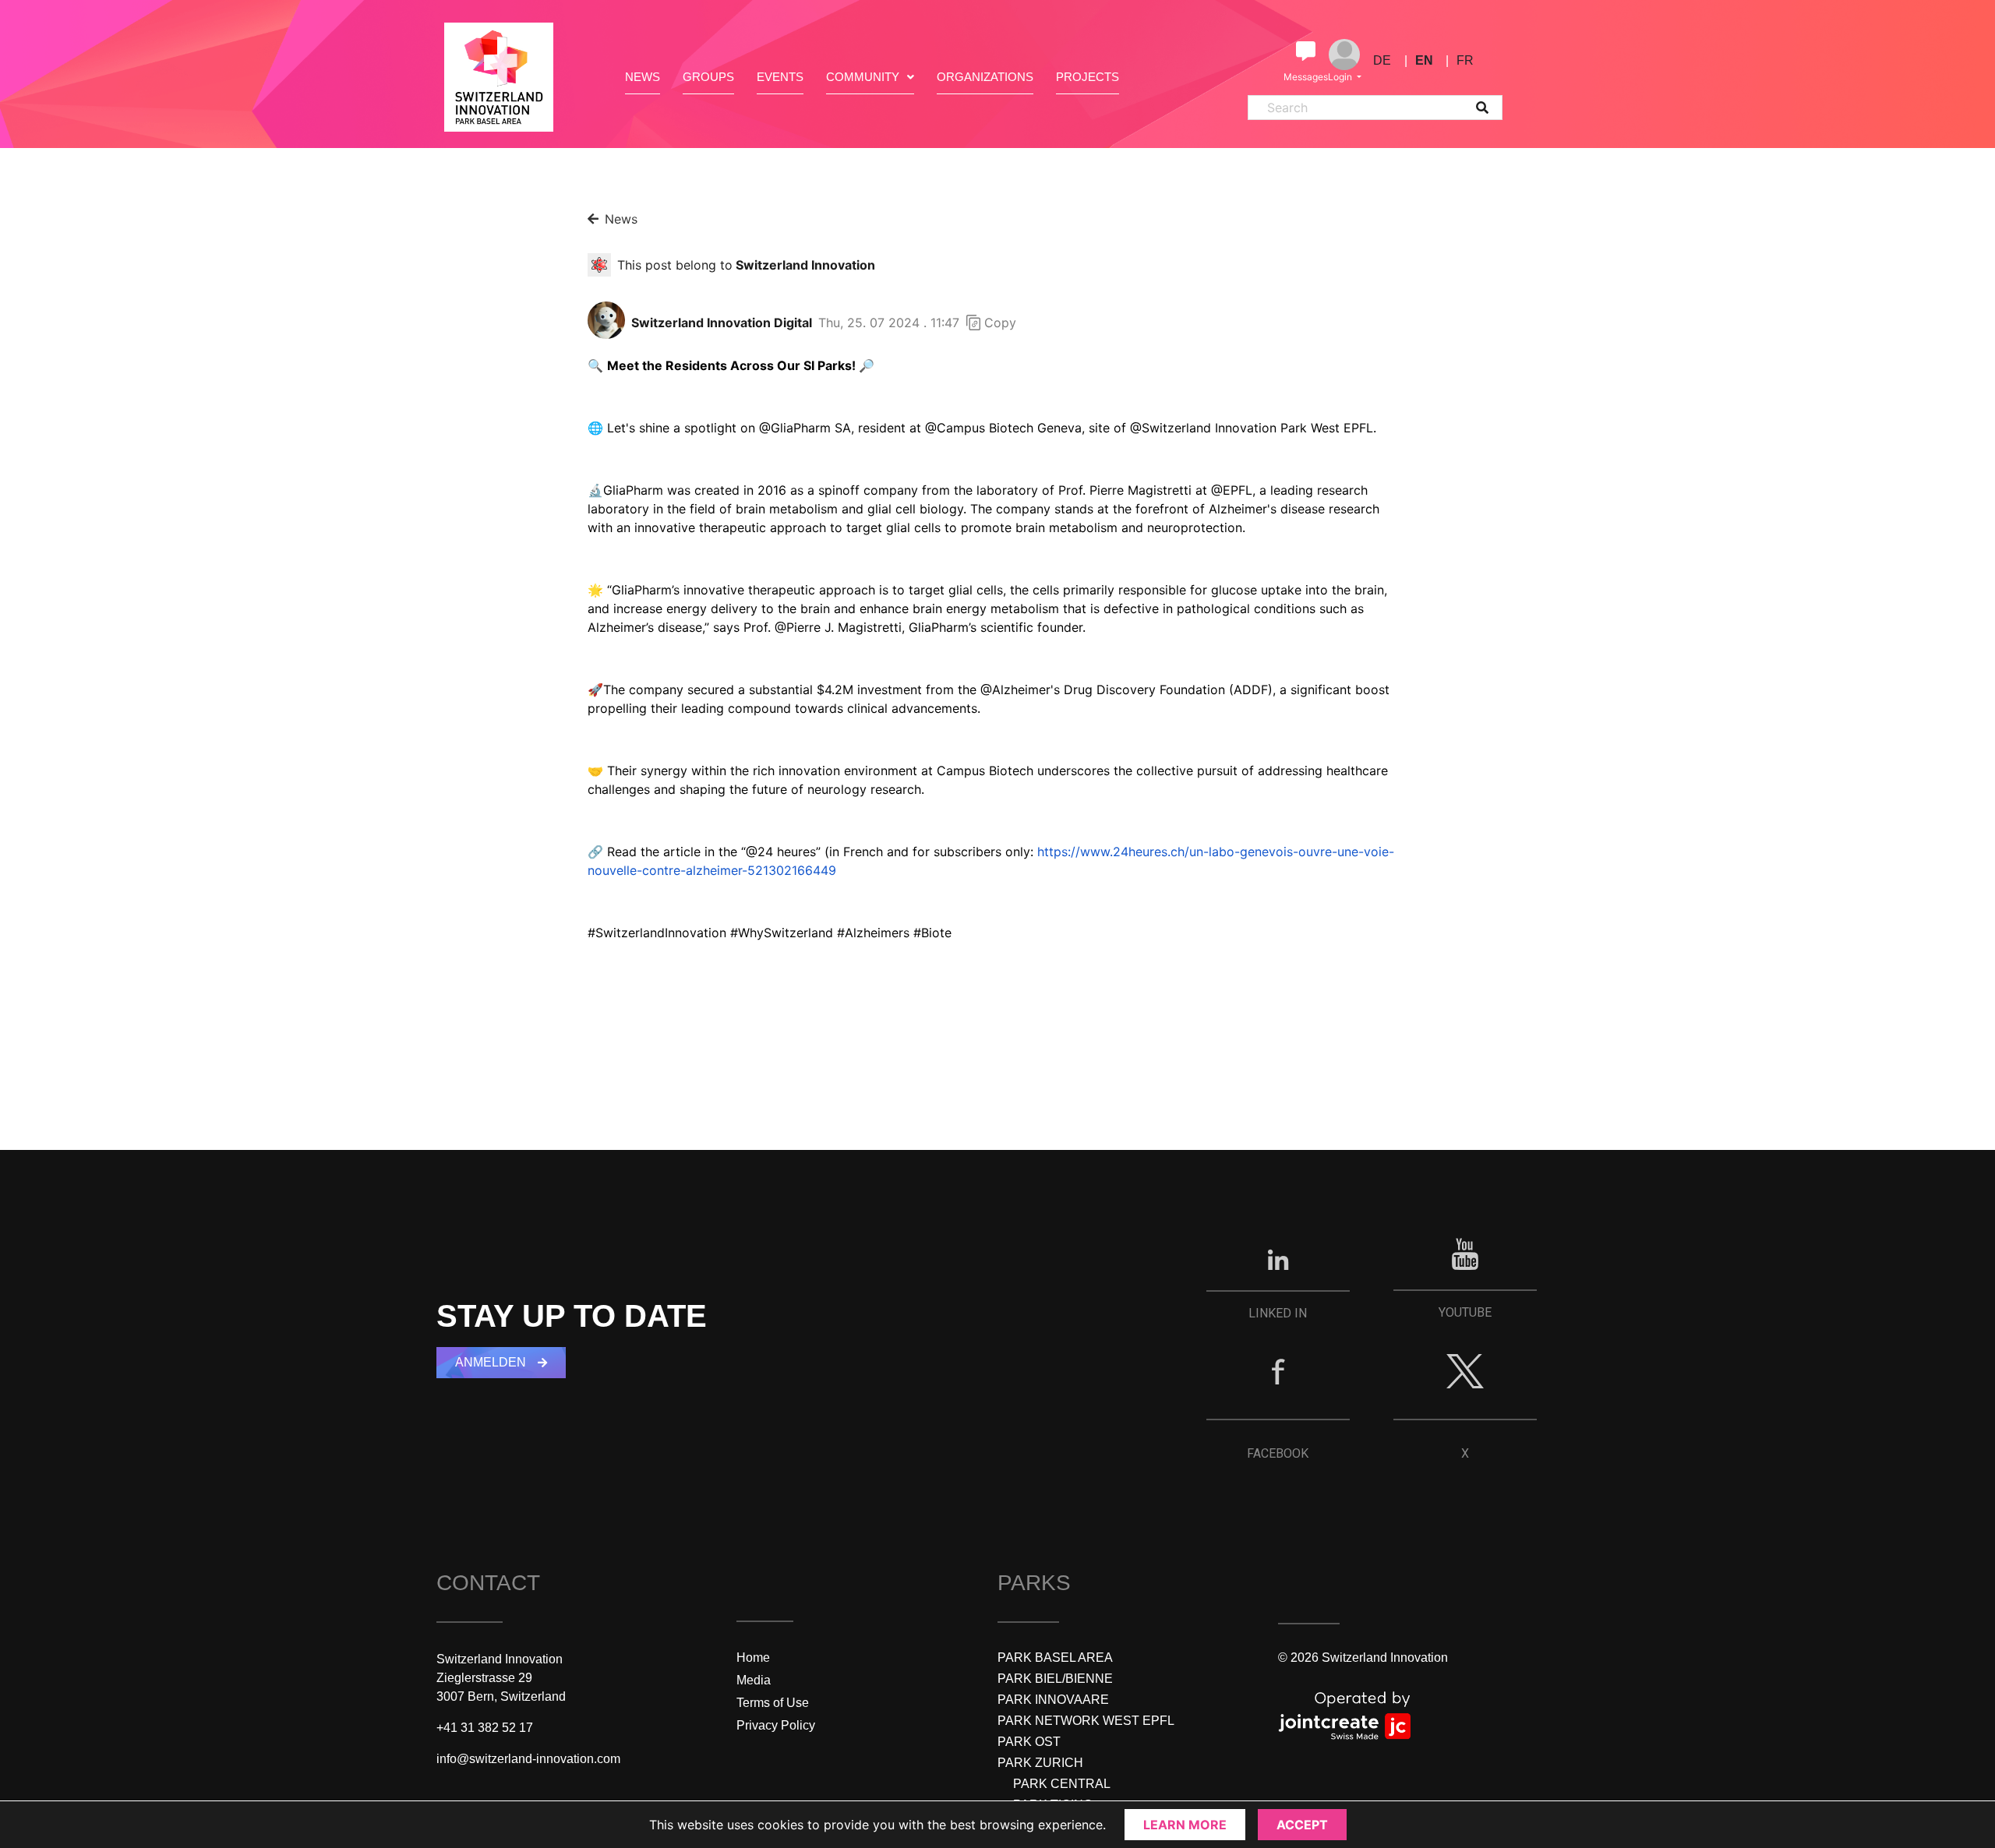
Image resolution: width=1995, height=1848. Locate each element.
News (643, 77)
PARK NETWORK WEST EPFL (1086, 1721)
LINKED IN (1278, 1313)
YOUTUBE (1465, 1312)
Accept (1302, 1825)
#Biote (932, 933)
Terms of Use (773, 1703)
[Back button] (593, 219)
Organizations (985, 77)
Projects (1088, 77)
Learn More (1185, 1825)
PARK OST (1029, 1742)
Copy (1000, 323)
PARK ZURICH (1040, 1763)
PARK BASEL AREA (1055, 1658)
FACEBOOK (1278, 1453)
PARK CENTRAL (1062, 1784)
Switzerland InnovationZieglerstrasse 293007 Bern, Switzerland (501, 1678)
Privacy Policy (776, 1725)
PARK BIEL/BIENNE (1055, 1679)
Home (753, 1658)
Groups (708, 77)
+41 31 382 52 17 (485, 1728)
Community (863, 77)
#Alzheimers (873, 933)
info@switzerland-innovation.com (528, 1759)
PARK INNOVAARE (1053, 1700)
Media (754, 1680)
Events (780, 77)
